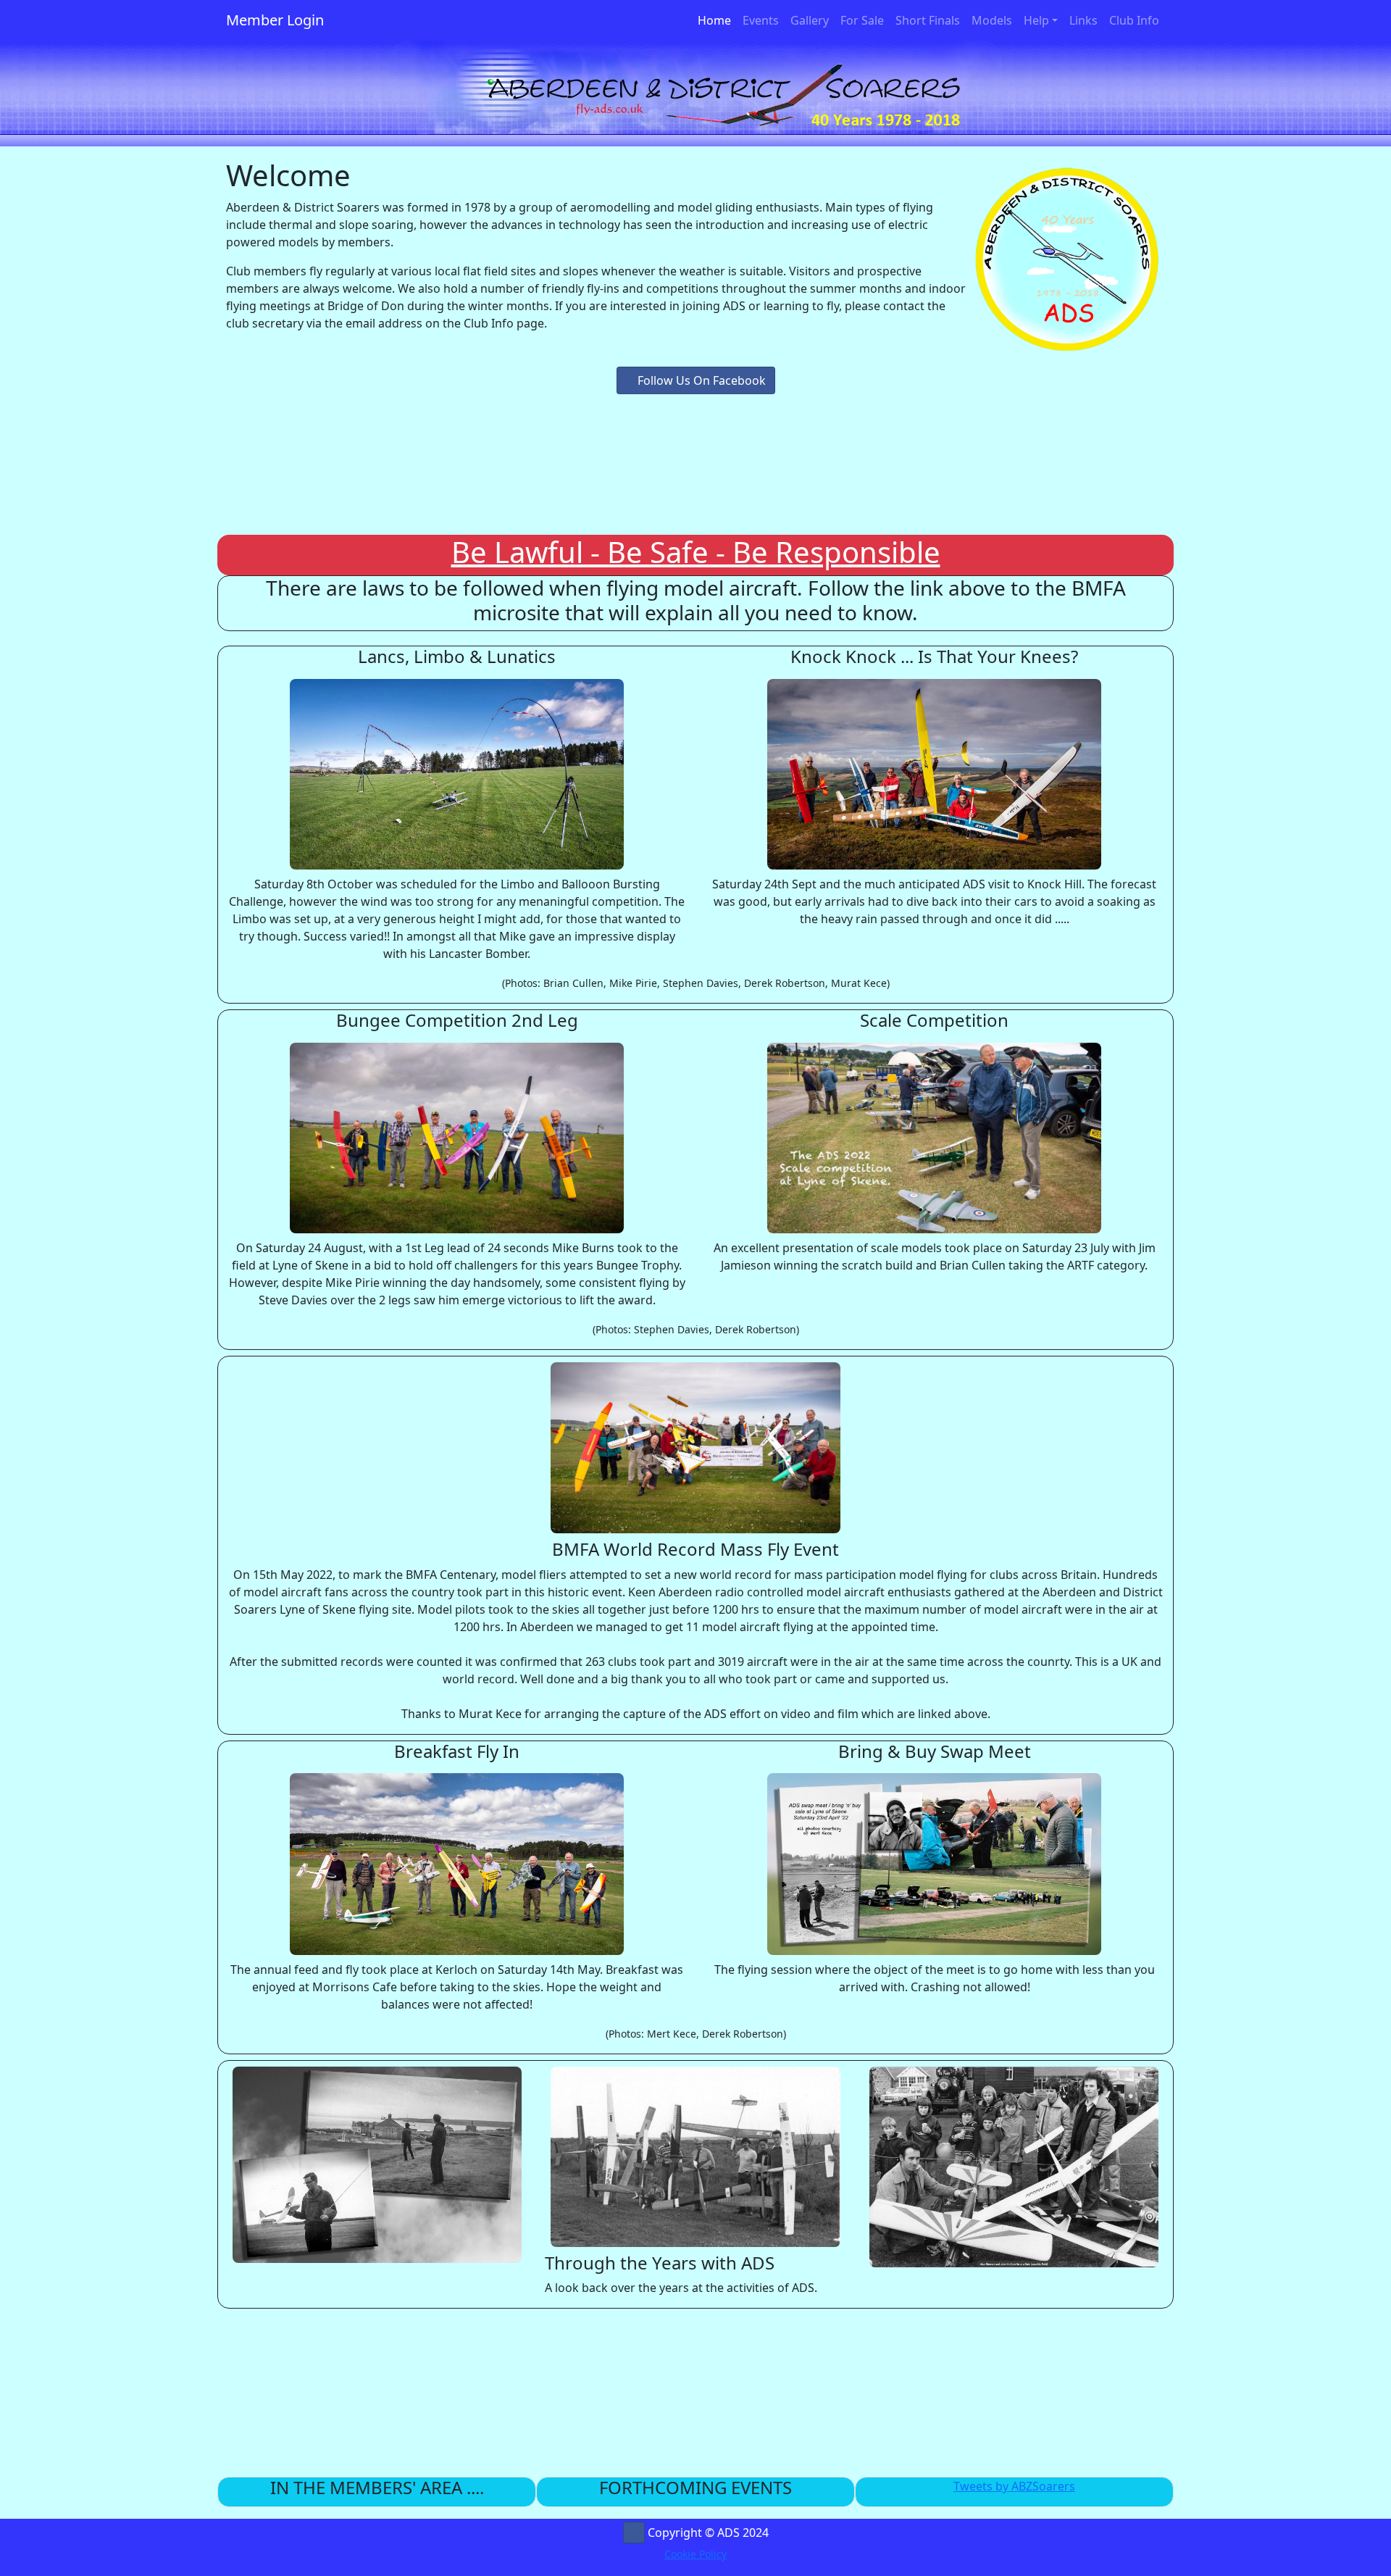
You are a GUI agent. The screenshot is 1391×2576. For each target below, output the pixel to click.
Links (1083, 20)
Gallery (810, 20)
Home (717, 20)
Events (761, 20)
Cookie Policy (695, 2554)
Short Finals (928, 20)
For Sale (862, 20)
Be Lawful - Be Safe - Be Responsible (696, 552)
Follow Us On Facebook (700, 380)
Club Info (1134, 20)
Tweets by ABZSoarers (1014, 2486)
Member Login (275, 20)
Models (992, 20)
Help (1036, 20)
